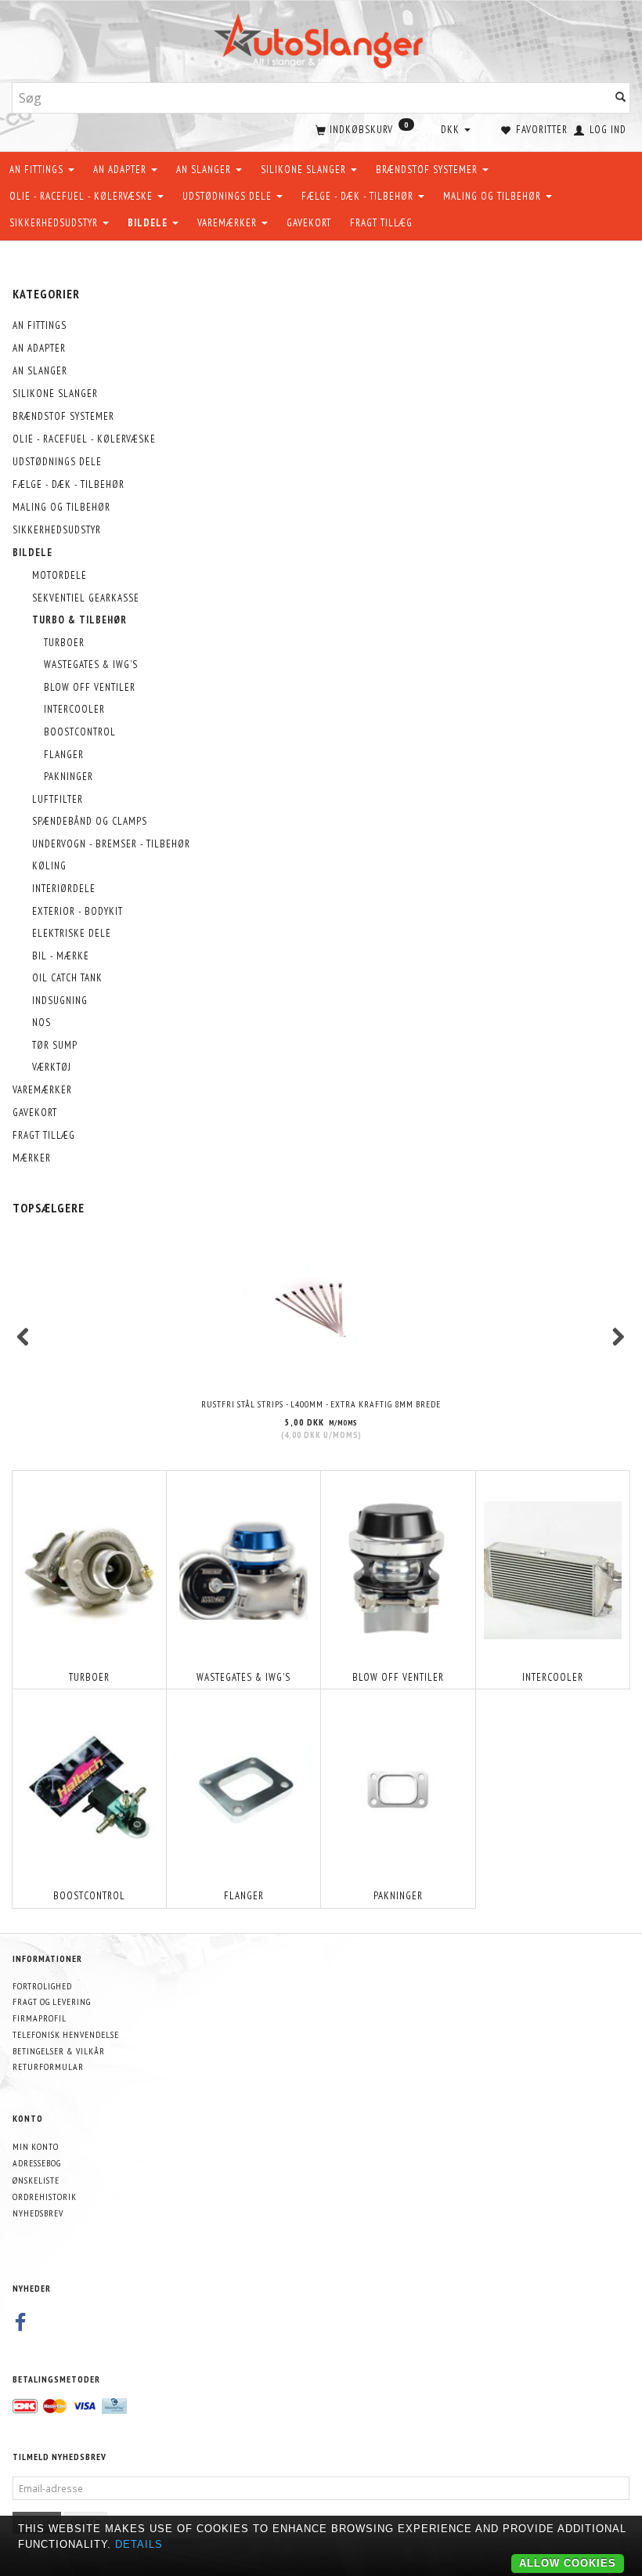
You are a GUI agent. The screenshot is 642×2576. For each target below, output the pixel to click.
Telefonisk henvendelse (66, 2034)
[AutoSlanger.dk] (321, 38)
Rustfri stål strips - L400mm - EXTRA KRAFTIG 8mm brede (321, 1404)
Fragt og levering (52, 2002)
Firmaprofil (40, 2018)
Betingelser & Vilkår (59, 2051)
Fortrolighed (42, 1986)
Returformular (48, 2067)
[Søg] (621, 98)
